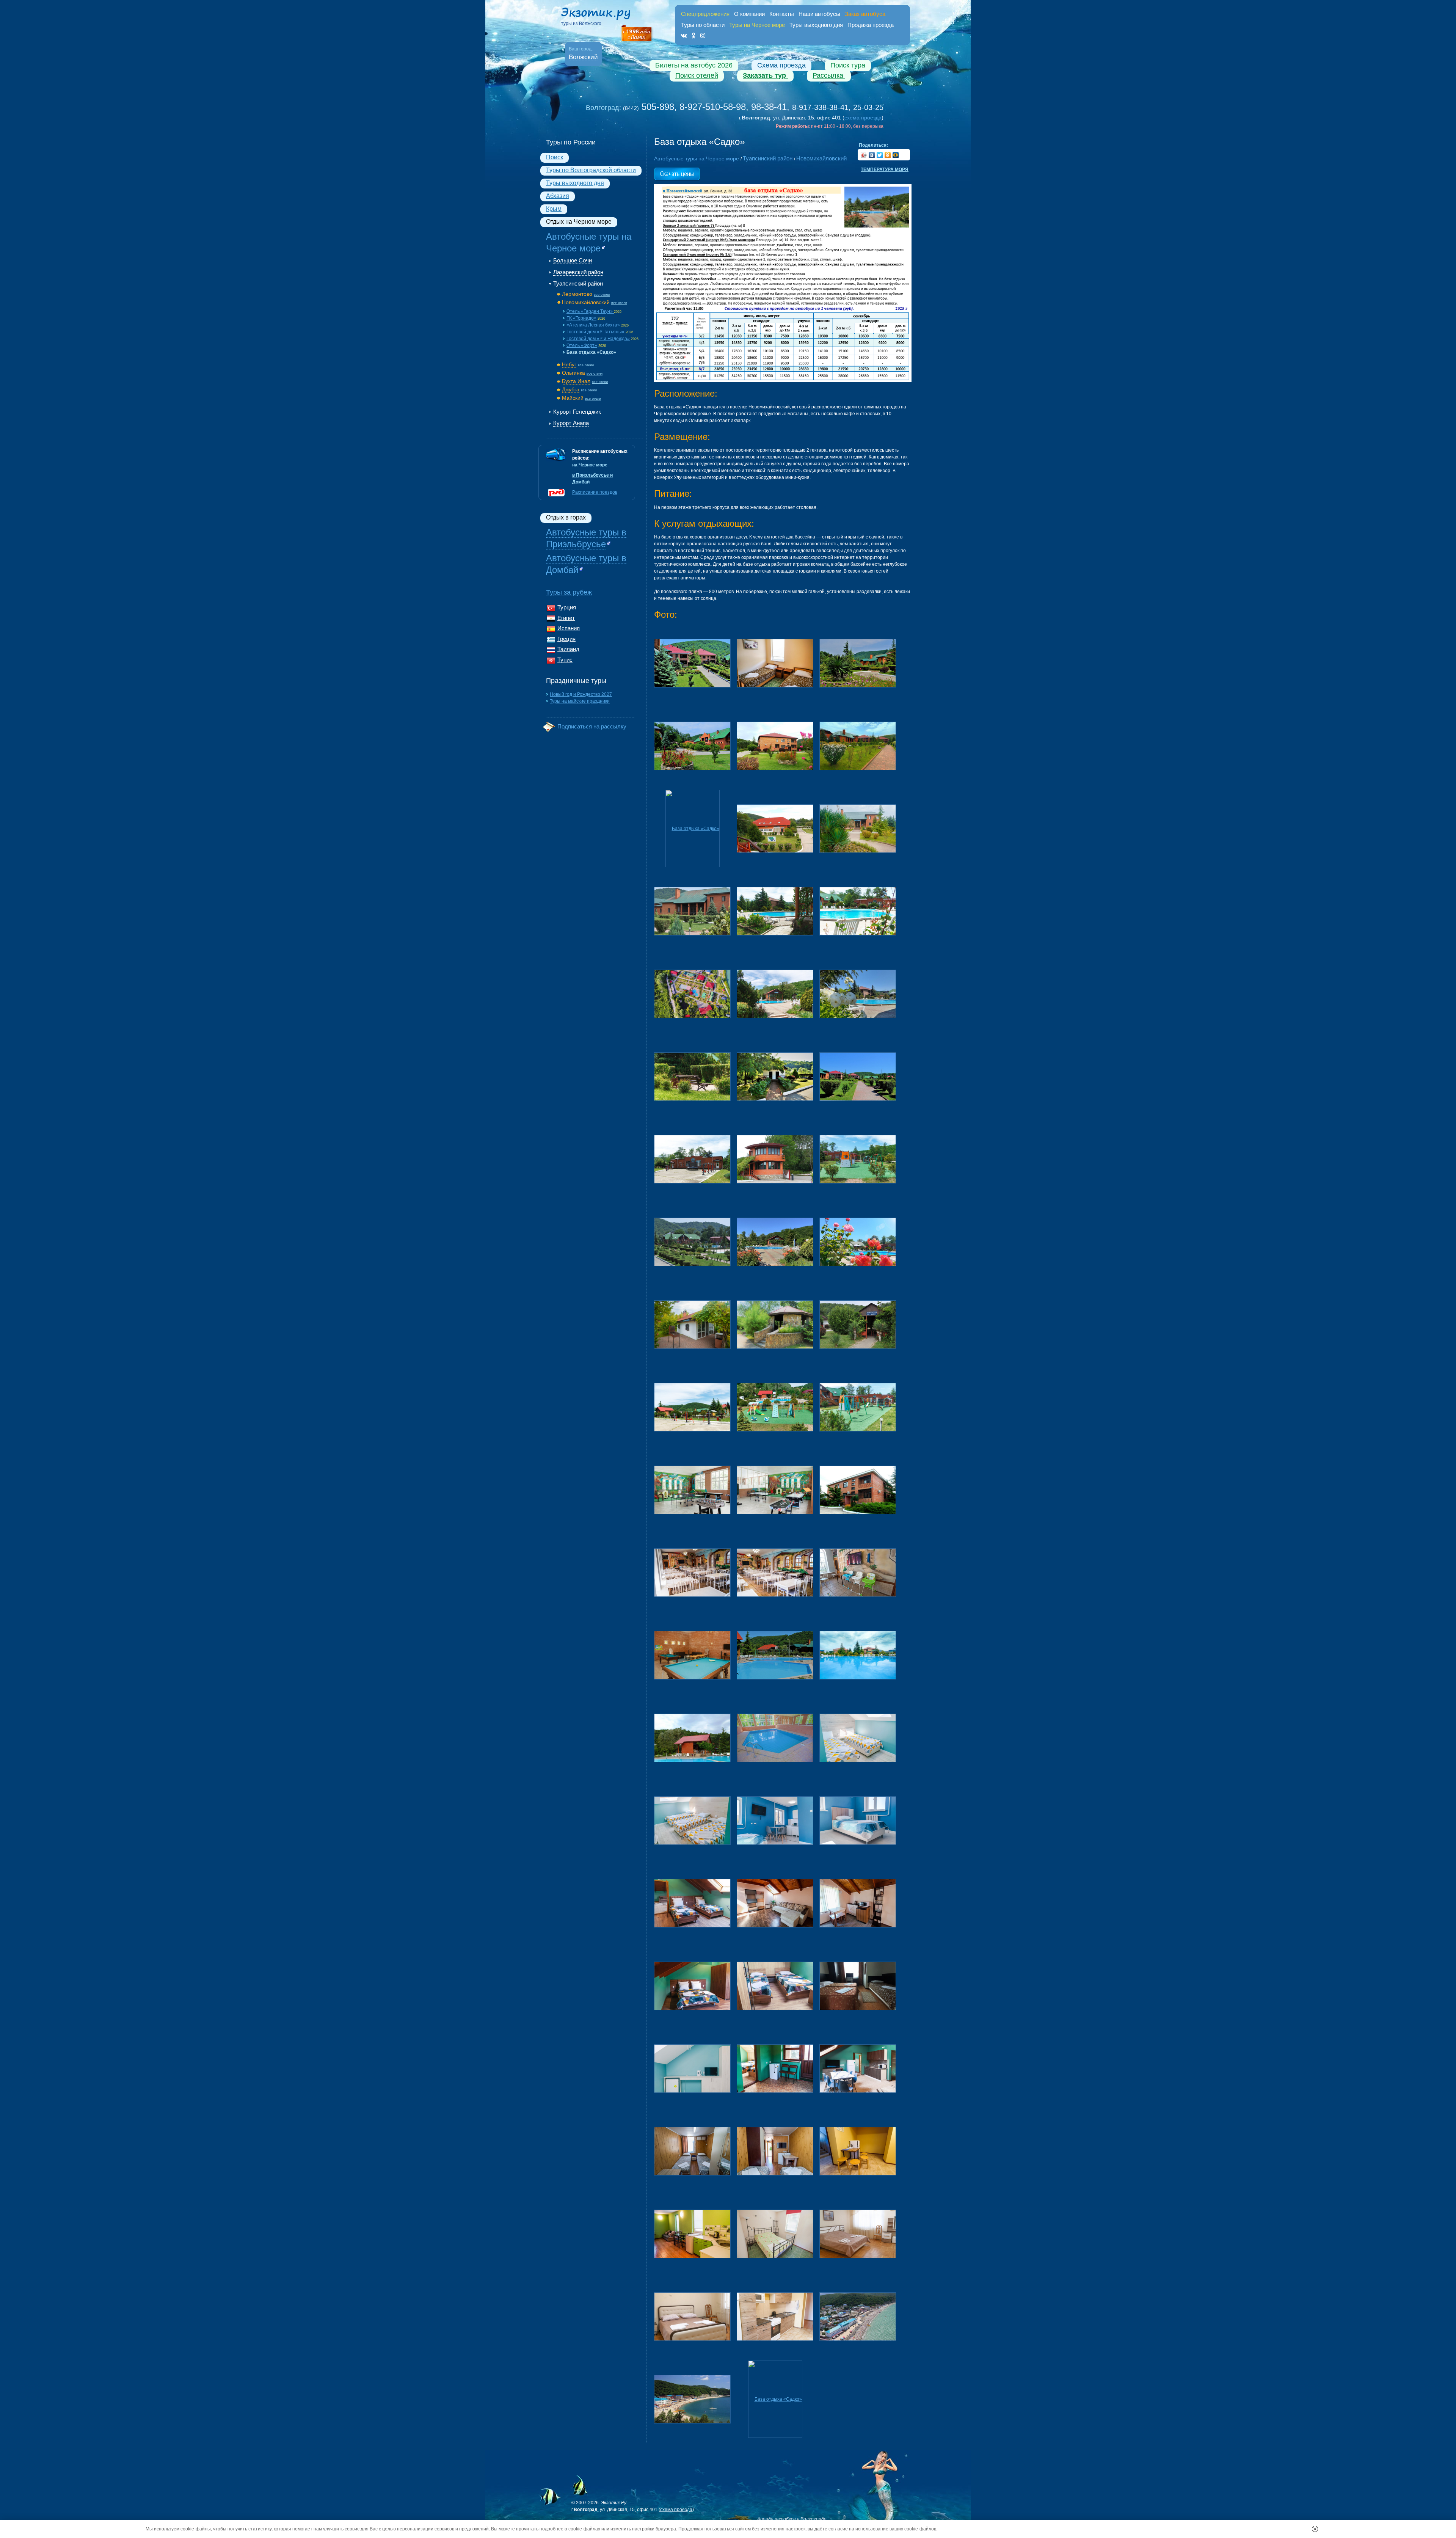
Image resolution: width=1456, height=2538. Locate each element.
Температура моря (885, 170)
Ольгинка (573, 373)
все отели (602, 295)
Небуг (569, 364)
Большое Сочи (573, 260)
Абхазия (558, 196)
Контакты (782, 14)
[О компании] (637, 34)
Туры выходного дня (816, 25)
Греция (566, 639)
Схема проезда (781, 65)
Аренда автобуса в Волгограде (792, 2519)
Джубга (571, 389)
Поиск (555, 157)
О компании (749, 14)
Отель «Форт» (582, 345)
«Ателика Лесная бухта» (593, 325)
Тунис (565, 660)
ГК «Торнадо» (581, 318)
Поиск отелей (697, 75)
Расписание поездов (595, 492)
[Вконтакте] (684, 35)
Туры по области (703, 25)
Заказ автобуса (865, 14)
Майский (573, 398)
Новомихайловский (586, 302)
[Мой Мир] (896, 155)
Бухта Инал (576, 381)
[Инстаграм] (703, 35)
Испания (569, 628)
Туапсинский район (578, 283)
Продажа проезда (871, 25)
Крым (554, 209)
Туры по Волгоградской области (591, 170)
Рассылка (829, 75)
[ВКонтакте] (872, 155)
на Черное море (590, 465)
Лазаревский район (578, 272)
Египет (566, 618)
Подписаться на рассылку (592, 726)
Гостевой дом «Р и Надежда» (598, 339)
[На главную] (603, 15)
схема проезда (863, 118)
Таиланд (568, 649)
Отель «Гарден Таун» (590, 311)
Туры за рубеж (569, 592)
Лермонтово (577, 294)
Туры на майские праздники (580, 701)
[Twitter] (880, 155)
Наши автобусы (819, 14)
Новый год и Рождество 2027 (581, 694)
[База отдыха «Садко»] (692, 663)
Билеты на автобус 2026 (694, 65)
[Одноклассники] (694, 35)
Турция (567, 607)
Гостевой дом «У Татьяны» (595, 332)
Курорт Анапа (571, 423)
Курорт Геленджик (577, 412)
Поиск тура (848, 65)
